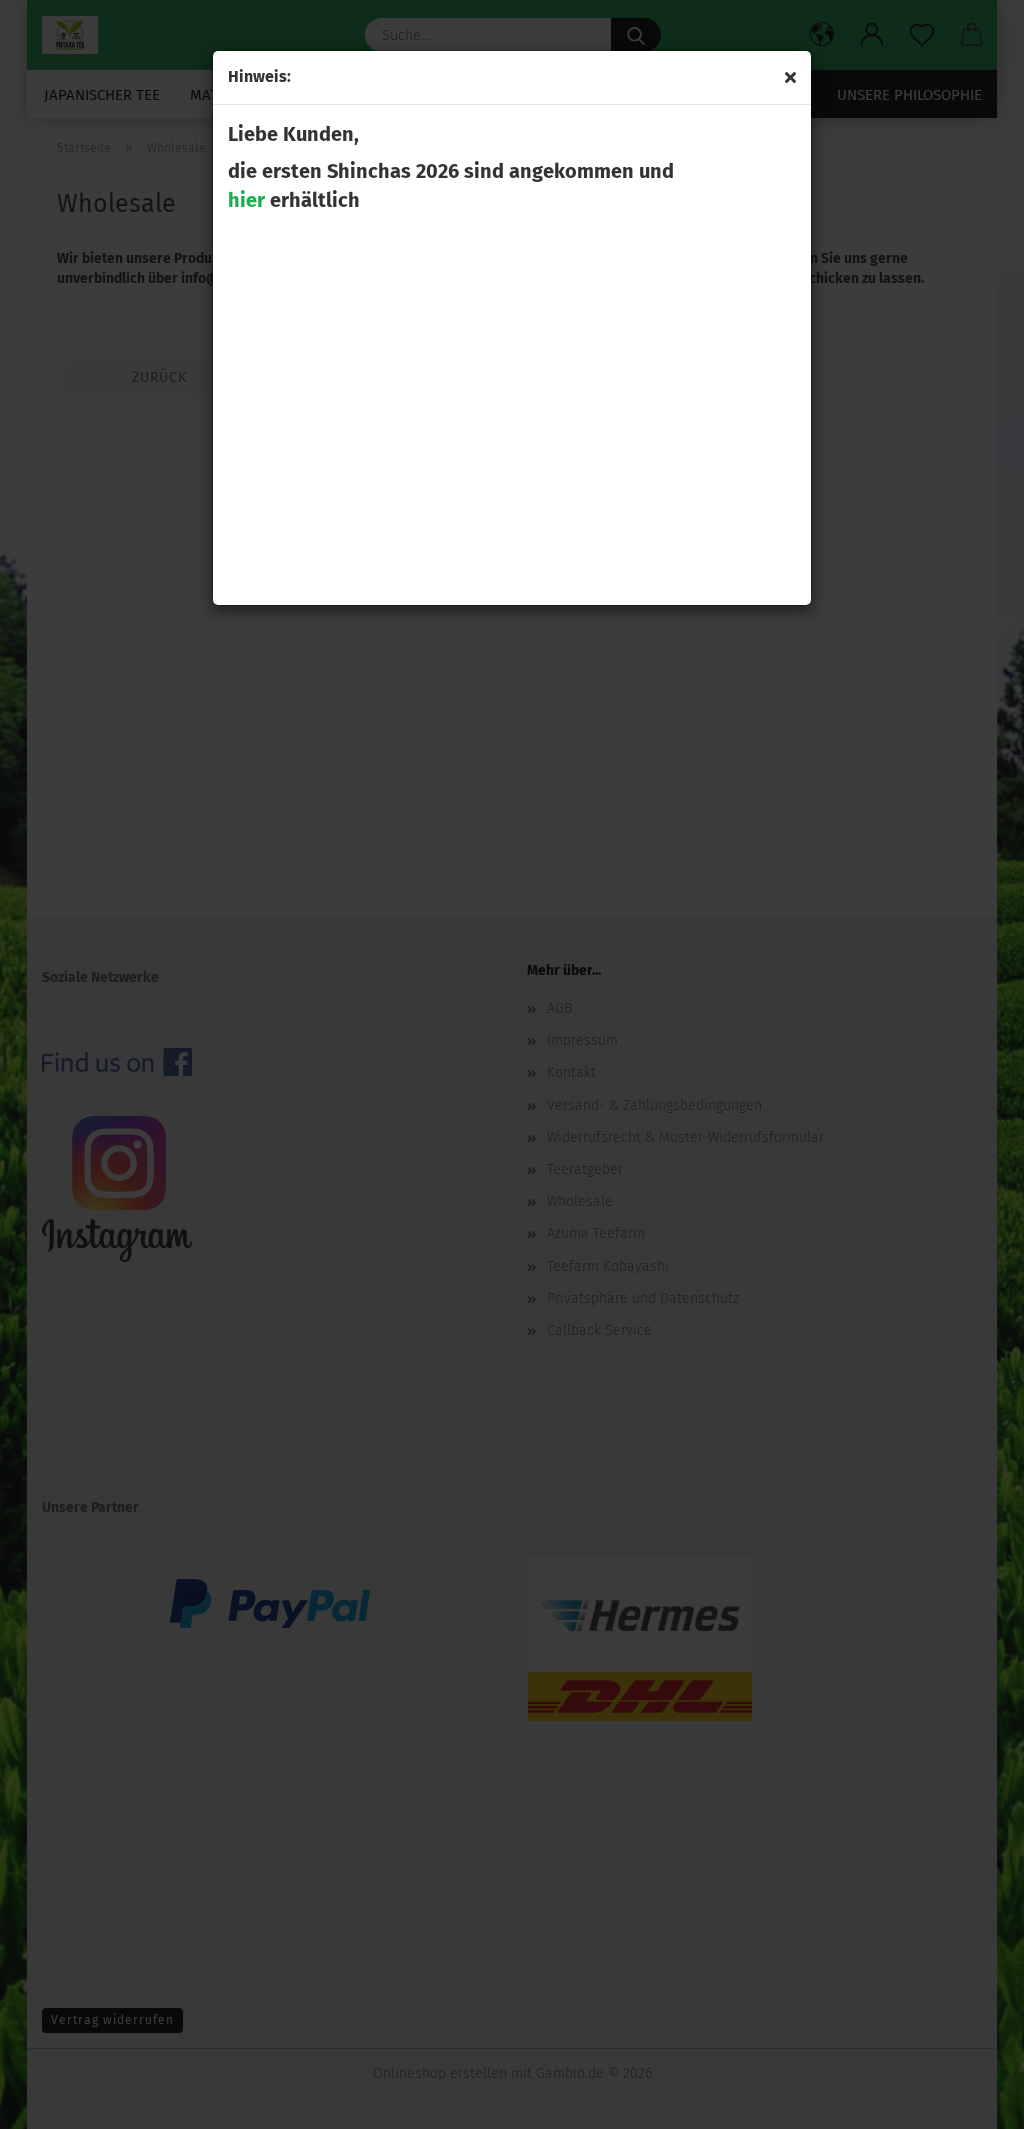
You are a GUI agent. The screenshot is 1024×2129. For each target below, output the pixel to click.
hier (246, 200)
